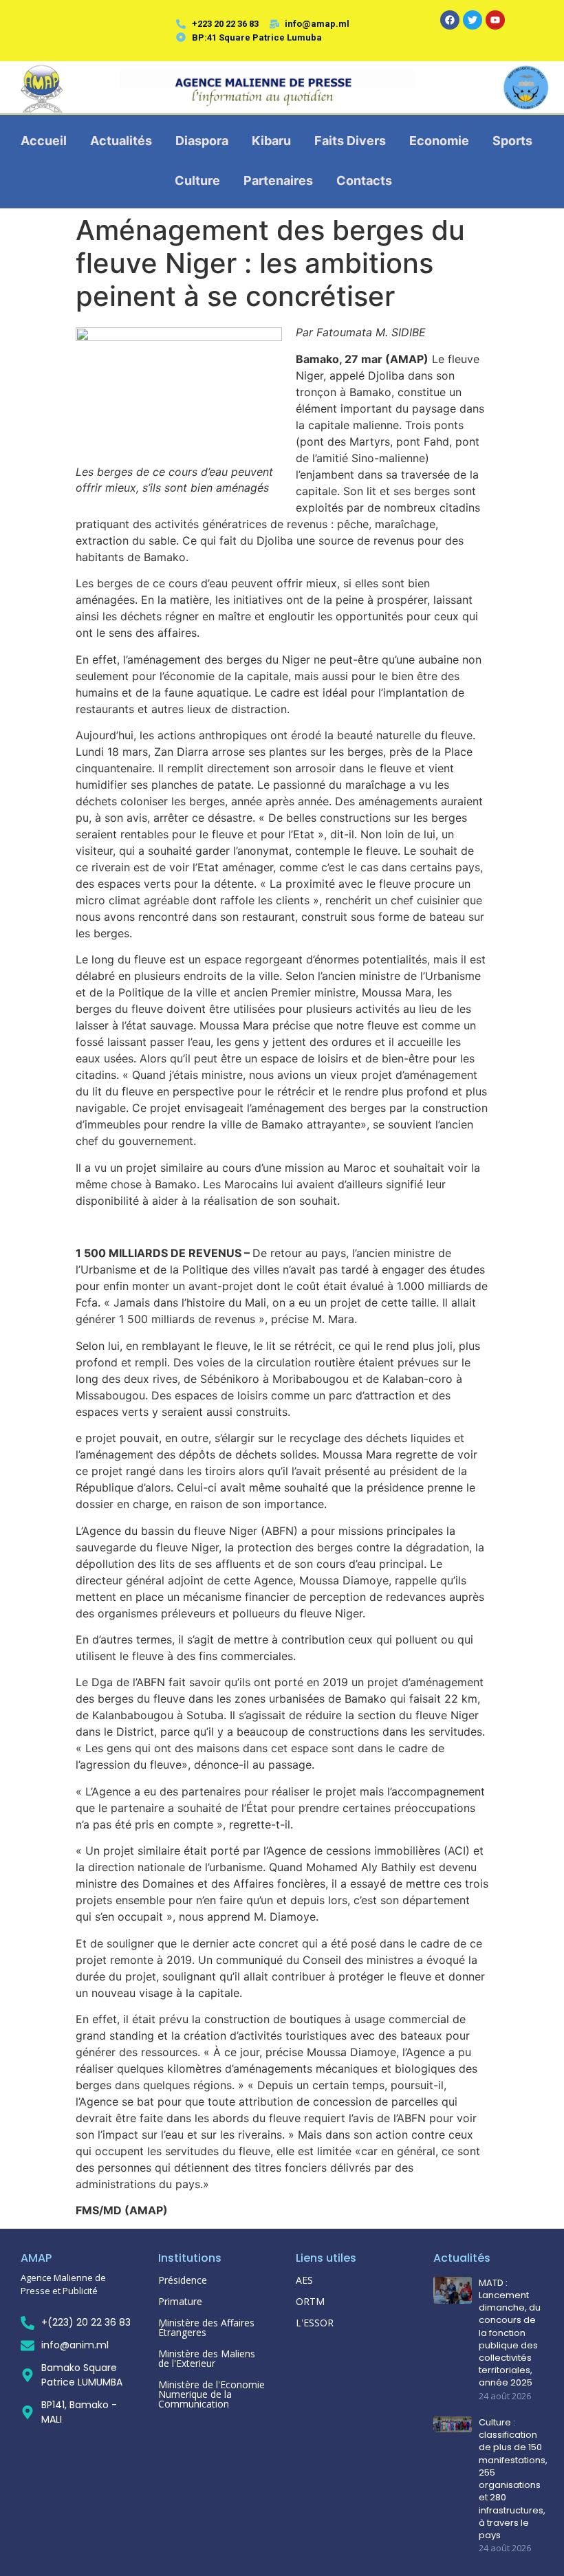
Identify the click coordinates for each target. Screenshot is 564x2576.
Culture (197, 181)
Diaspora (202, 141)
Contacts (364, 181)
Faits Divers (350, 141)
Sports (512, 141)
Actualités (121, 141)
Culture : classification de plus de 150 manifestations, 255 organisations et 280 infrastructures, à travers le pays (513, 2479)
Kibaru (271, 141)
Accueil (44, 141)
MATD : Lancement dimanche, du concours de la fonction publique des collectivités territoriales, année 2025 (510, 2333)
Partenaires (278, 181)
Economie (439, 141)
